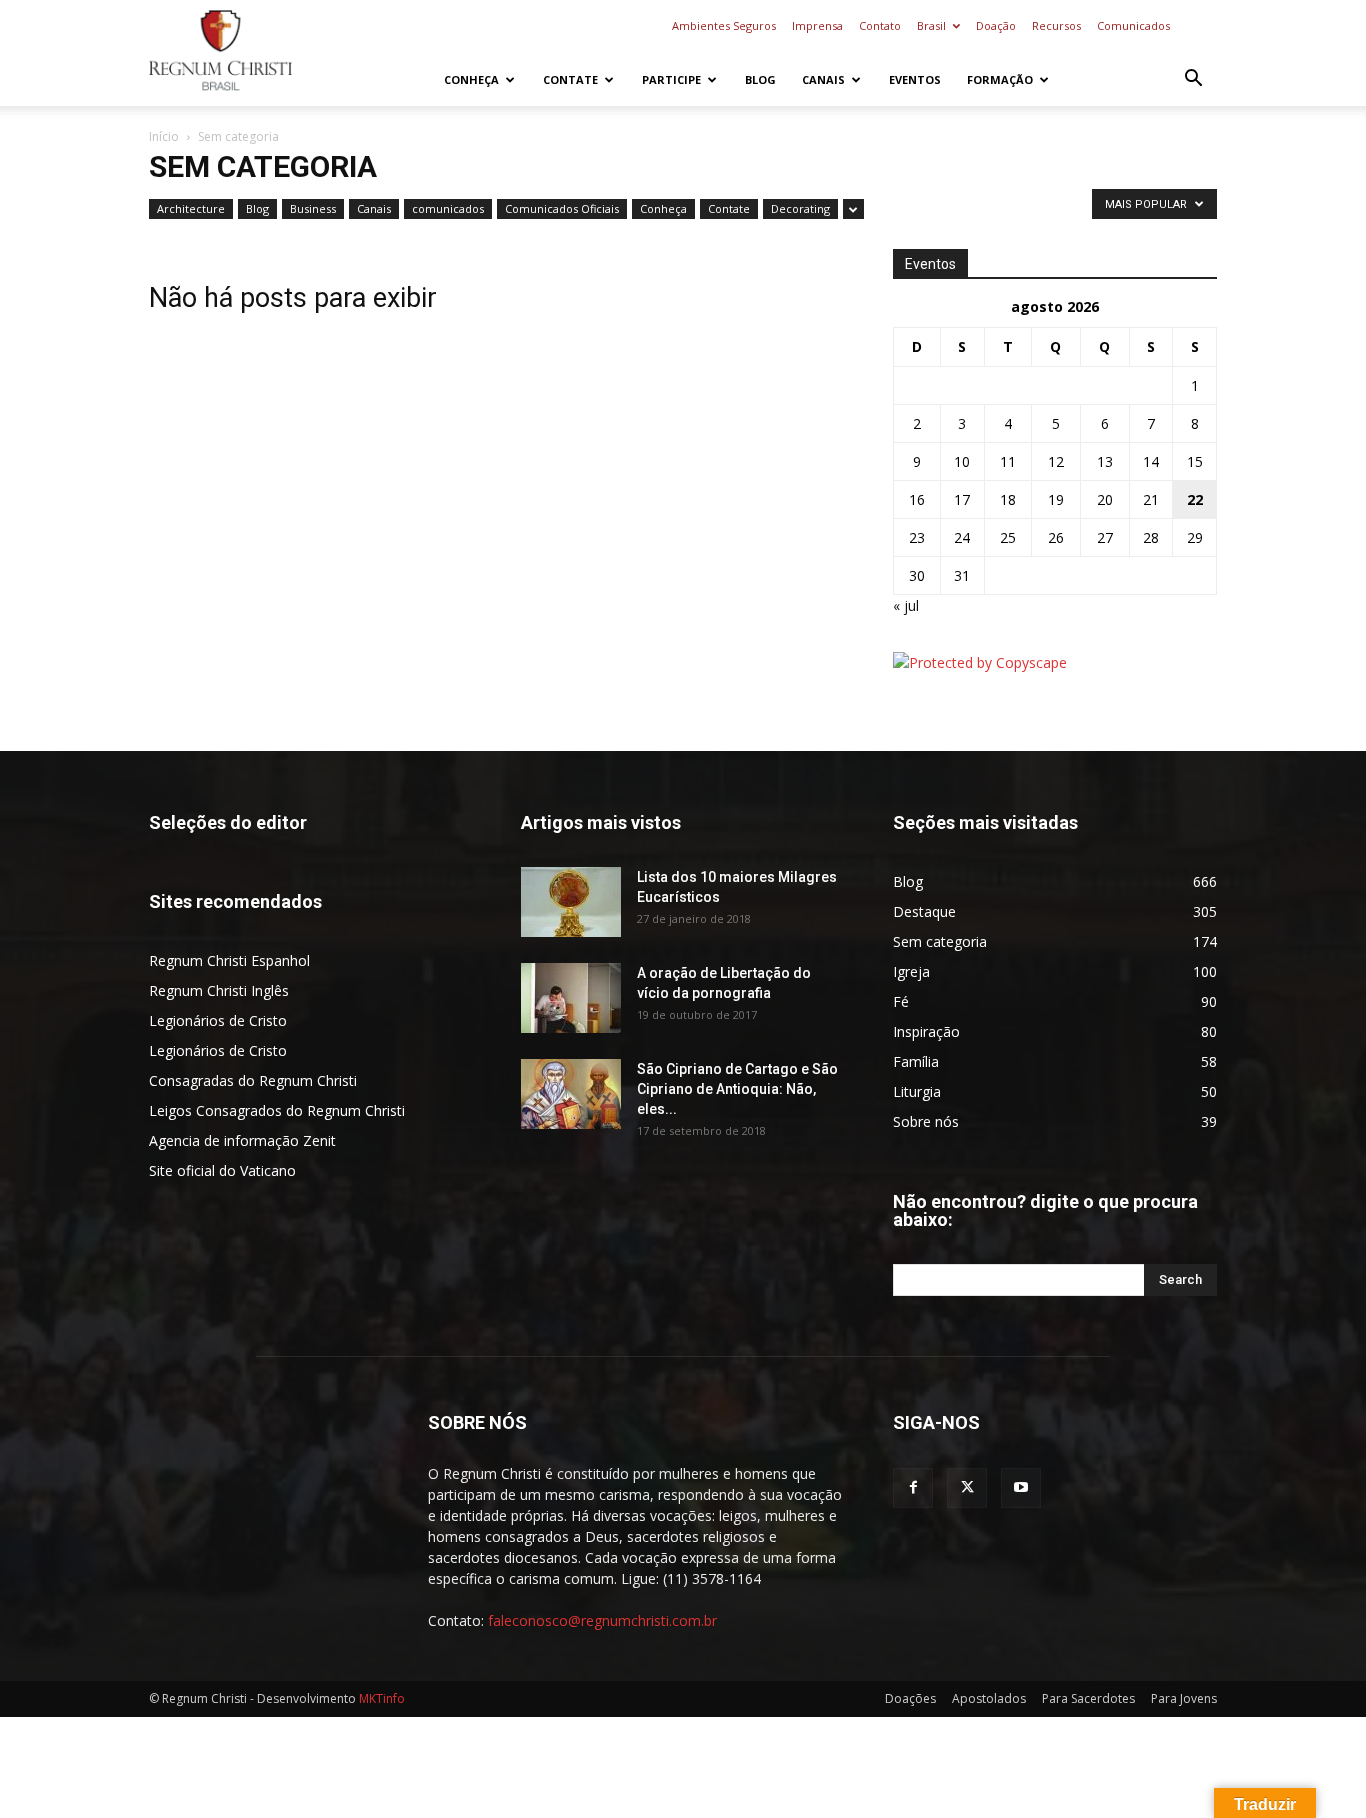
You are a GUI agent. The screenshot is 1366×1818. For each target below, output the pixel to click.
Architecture (191, 208)
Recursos (1056, 25)
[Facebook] (913, 1488)
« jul (906, 605)
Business (313, 208)
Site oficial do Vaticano (222, 1170)
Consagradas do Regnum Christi (253, 1080)
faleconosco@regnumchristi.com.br (602, 1620)
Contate (570, 79)
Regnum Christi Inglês (219, 990)
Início (164, 136)
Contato (880, 25)
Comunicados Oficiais (562, 208)
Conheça (471, 79)
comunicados (448, 208)
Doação (996, 25)
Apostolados (989, 1698)
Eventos (915, 79)
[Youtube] (1021, 1488)
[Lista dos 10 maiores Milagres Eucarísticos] (571, 902)
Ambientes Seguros (724, 25)
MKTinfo (382, 1698)
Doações (910, 1698)
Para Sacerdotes (1088, 1698)
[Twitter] (967, 1488)
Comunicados (1133, 25)
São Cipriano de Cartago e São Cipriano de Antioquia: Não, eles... (737, 1089)
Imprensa (817, 25)
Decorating (800, 208)
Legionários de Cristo (218, 1020)
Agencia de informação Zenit (242, 1140)
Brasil (931, 25)
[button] (1193, 80)
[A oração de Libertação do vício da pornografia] (571, 998)
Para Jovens (1184, 1698)
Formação (1000, 79)
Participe (671, 79)
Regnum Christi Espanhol (229, 960)
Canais (823, 79)
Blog (760, 79)
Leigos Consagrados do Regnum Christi (277, 1110)
